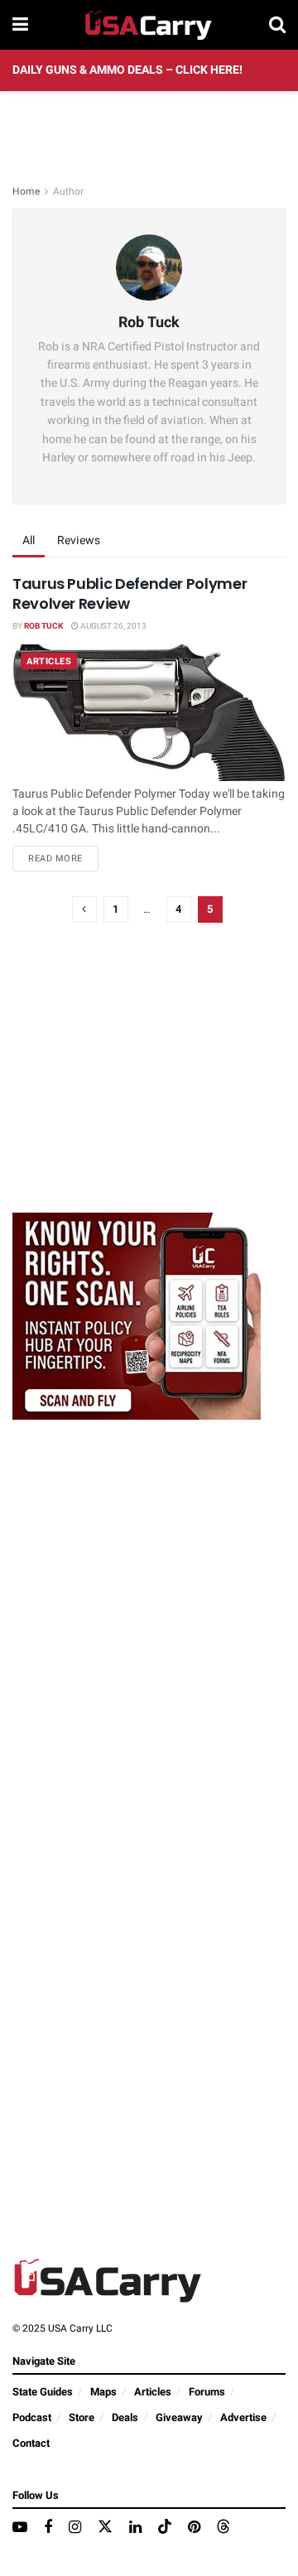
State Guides (43, 2392)
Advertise (243, 2417)
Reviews (79, 540)
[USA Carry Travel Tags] (137, 1315)
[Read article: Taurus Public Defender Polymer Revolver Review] (149, 713)
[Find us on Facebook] (48, 2528)
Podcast (32, 2417)
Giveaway (179, 2417)
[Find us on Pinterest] (194, 2528)
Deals (125, 2417)
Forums (207, 2392)
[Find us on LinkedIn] (135, 2528)
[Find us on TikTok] (165, 2528)
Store (82, 2417)
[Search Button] (277, 25)
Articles (49, 661)
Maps (103, 2392)
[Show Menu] (20, 25)
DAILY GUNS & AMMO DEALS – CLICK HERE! (127, 70)
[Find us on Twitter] (105, 2528)
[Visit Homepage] (149, 25)
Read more (63, 858)
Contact (31, 2443)
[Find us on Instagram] (75, 2528)
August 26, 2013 (113, 626)
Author (68, 191)
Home (26, 191)
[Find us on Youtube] (20, 2528)
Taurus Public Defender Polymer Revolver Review (130, 593)
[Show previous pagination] (84, 909)
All (29, 540)
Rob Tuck (43, 626)
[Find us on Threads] (223, 2528)
